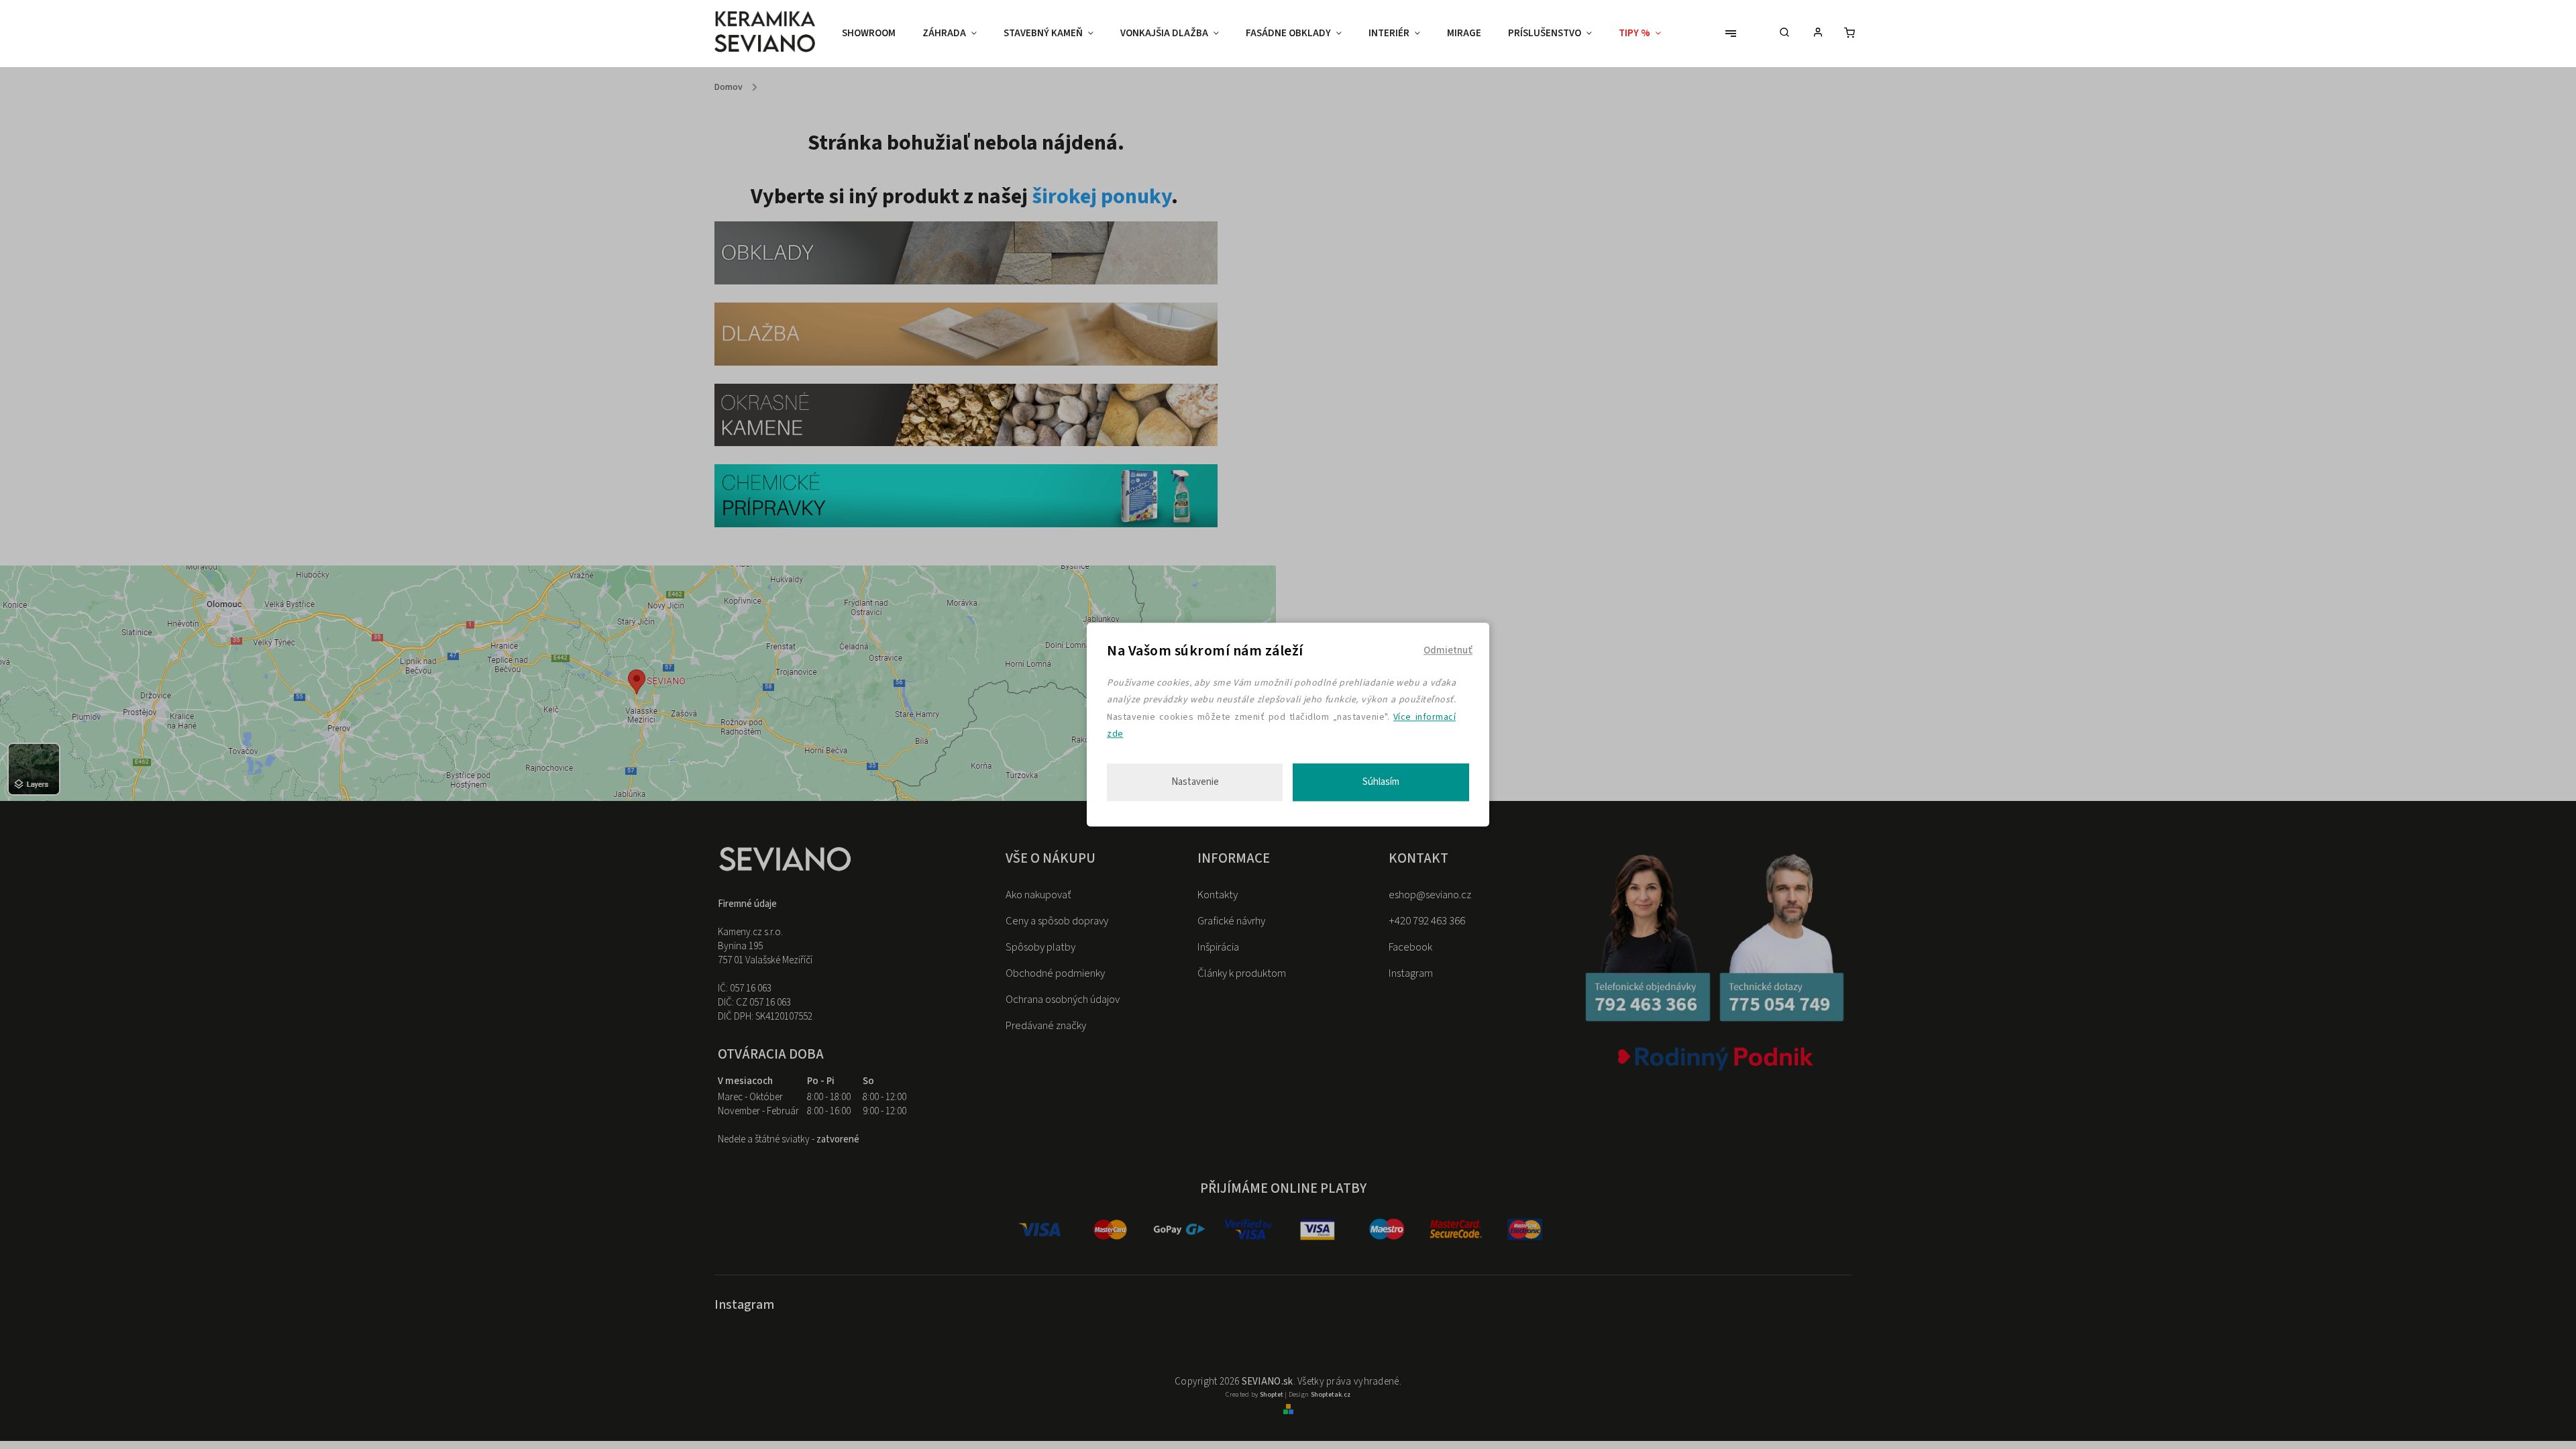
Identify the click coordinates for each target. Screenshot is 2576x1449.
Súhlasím (1381, 782)
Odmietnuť (1448, 650)
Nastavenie (1195, 782)
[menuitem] (875, 34)
